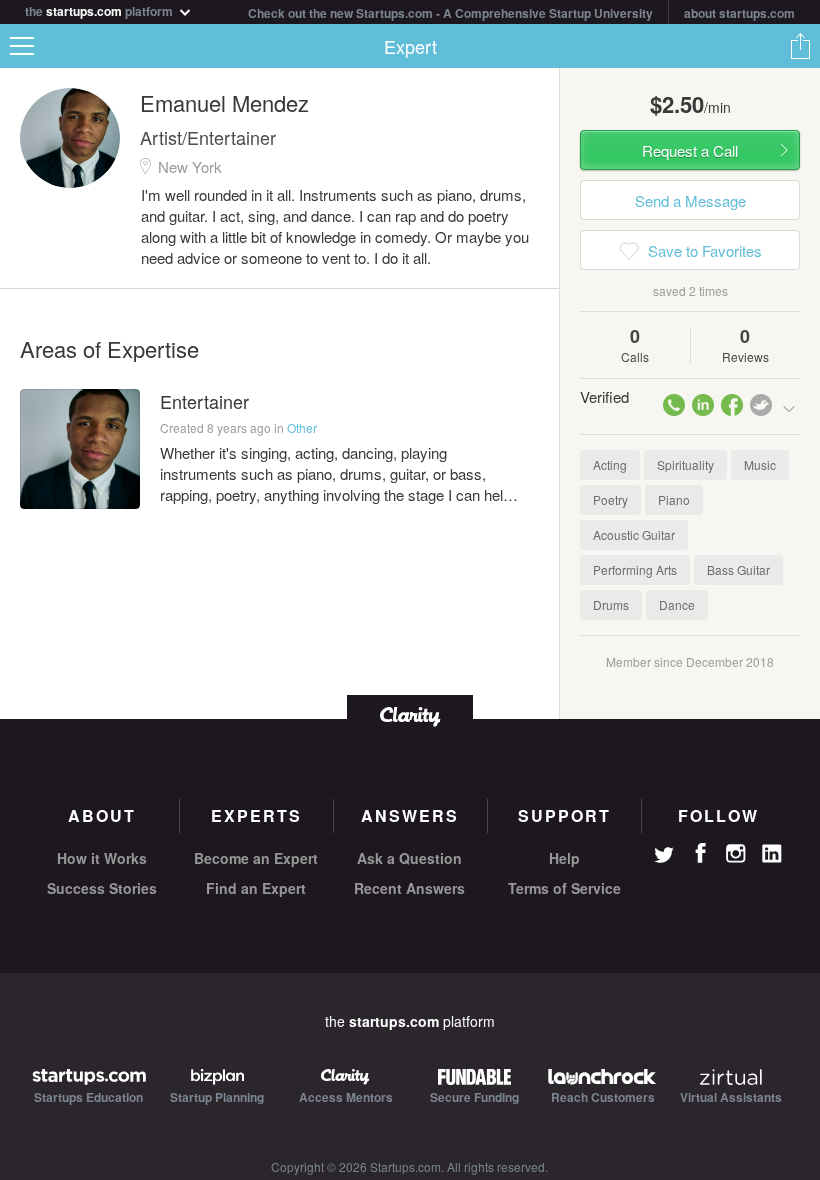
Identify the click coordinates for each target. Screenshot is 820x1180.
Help (564, 858)
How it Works (102, 858)
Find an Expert (256, 888)
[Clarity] (410, 714)
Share (800, 46)
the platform (100, 9)
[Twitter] (664, 857)
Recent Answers (409, 888)
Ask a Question (409, 858)
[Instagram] (736, 854)
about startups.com (739, 13)
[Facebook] (700, 853)
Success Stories (102, 888)
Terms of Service (564, 888)
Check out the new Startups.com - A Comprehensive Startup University (450, 13)
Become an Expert (256, 858)
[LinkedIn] (772, 854)
